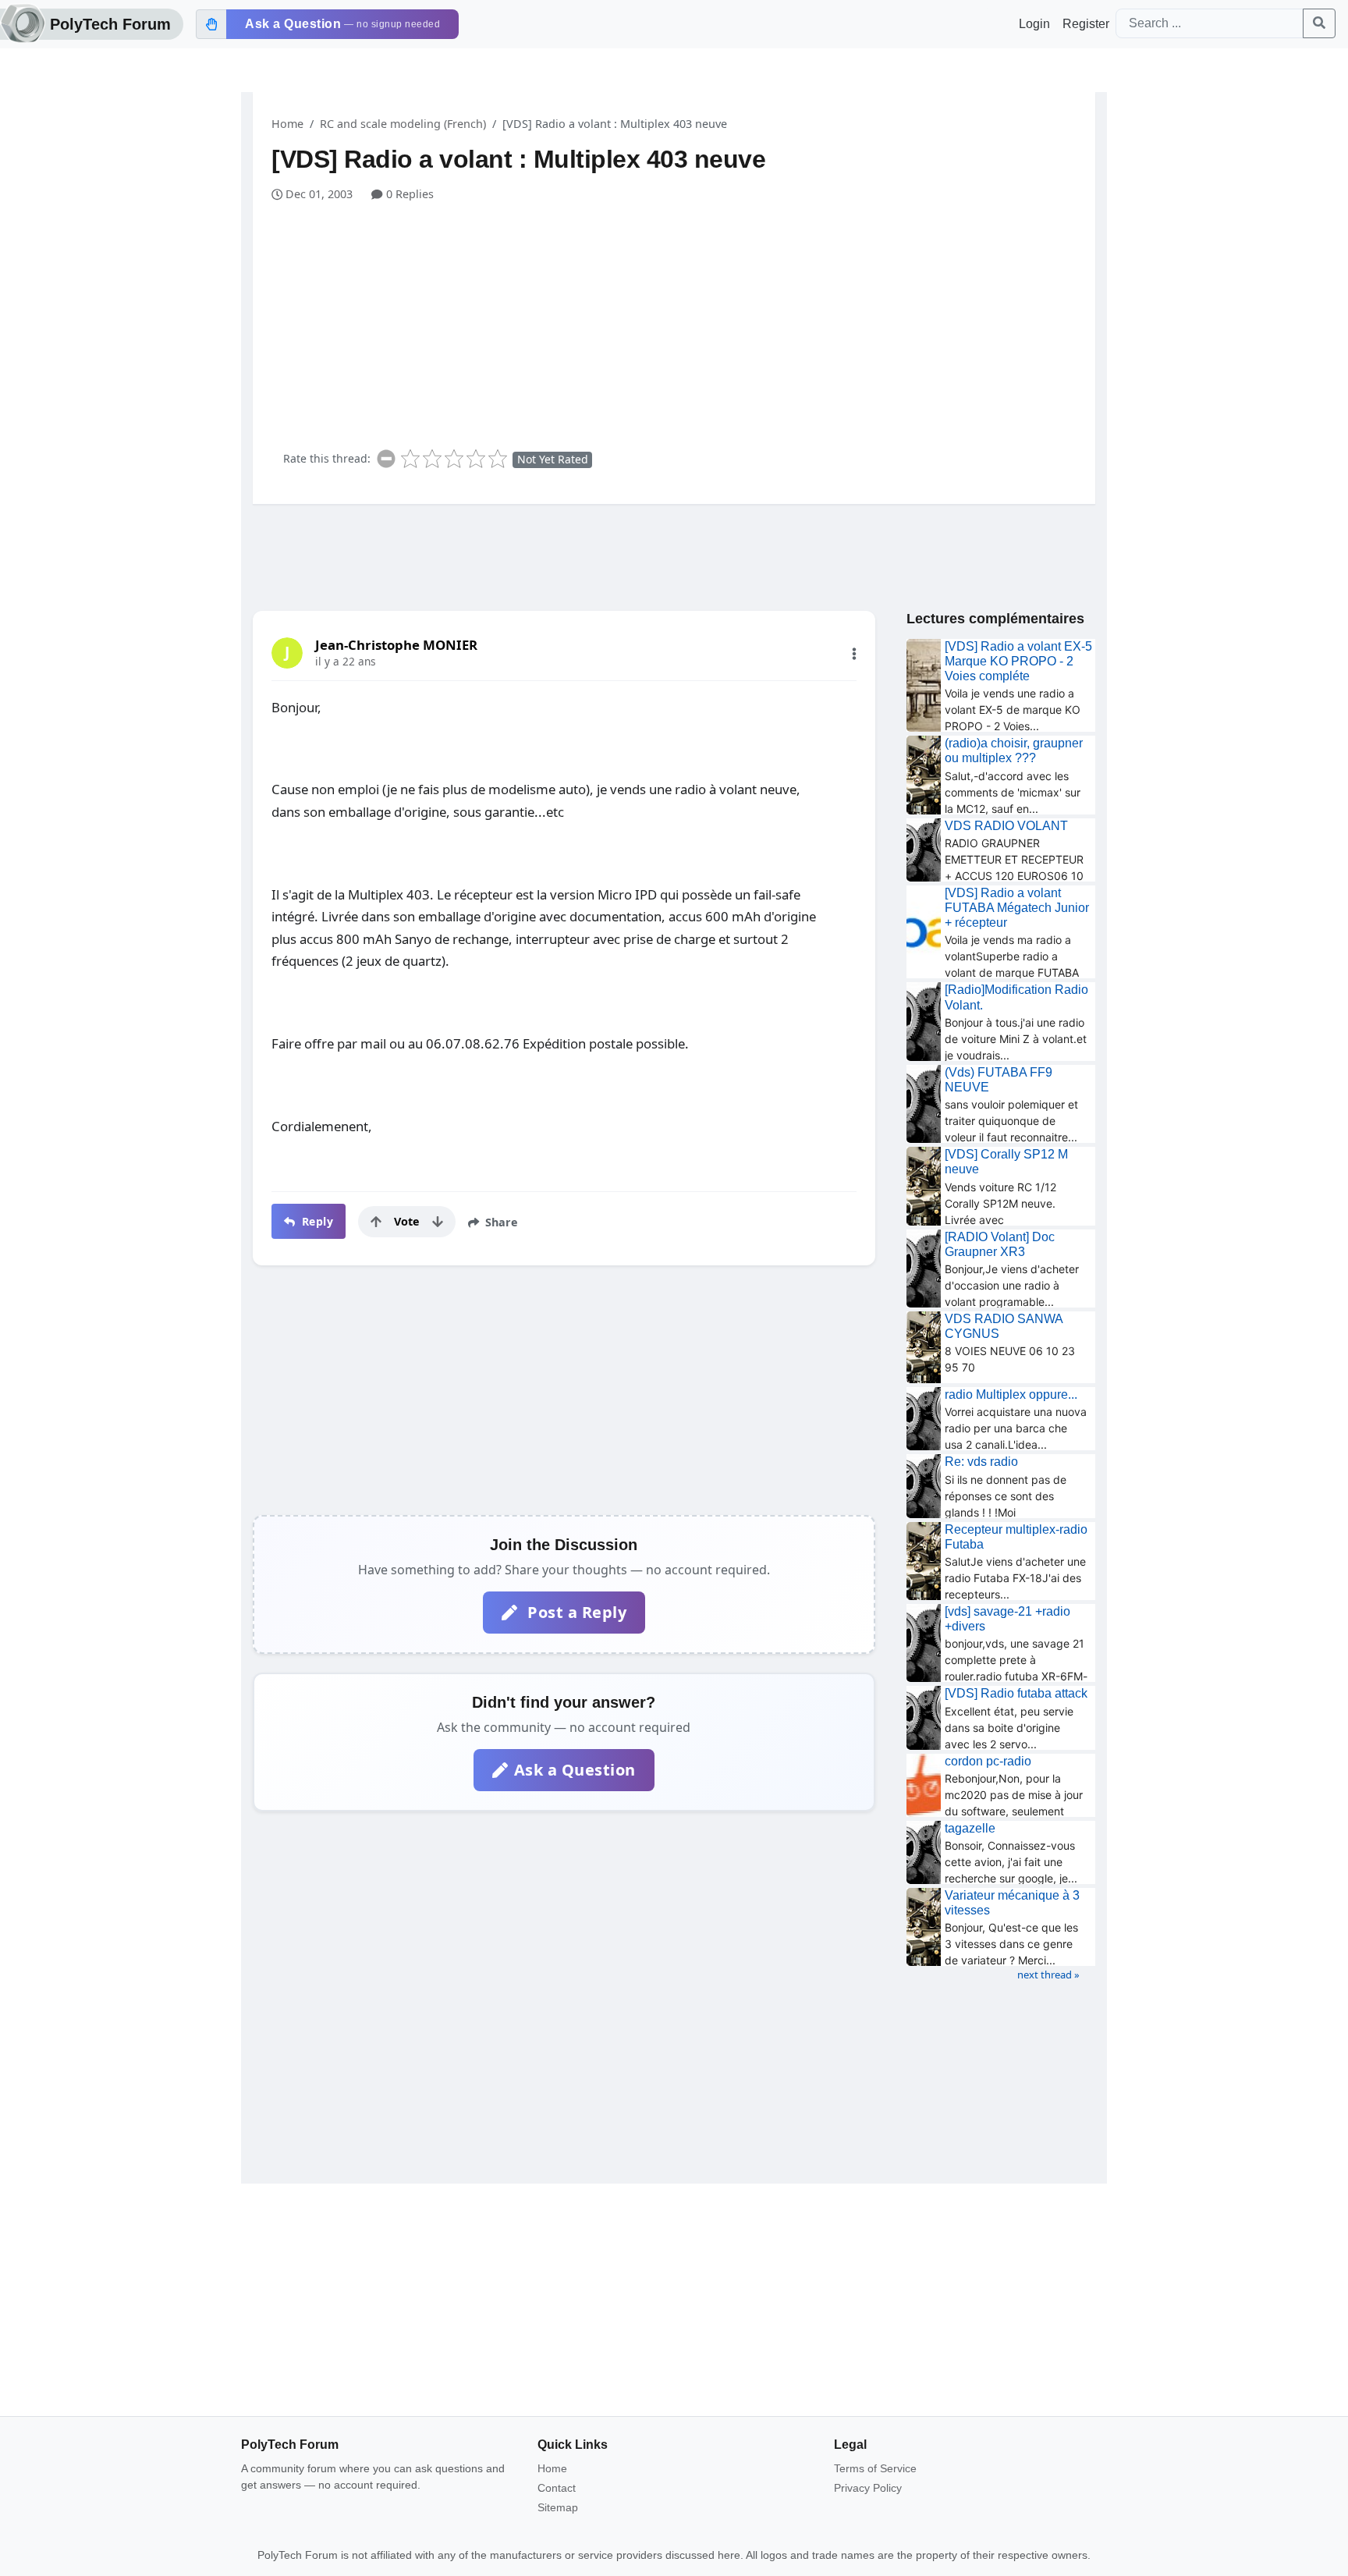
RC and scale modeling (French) (403, 124)
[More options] (854, 654)
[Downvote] (438, 1222)
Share (500, 1222)
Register (1086, 24)
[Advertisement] (683, 320)
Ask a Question (575, 1770)
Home (287, 124)
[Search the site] (1319, 23)
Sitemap (558, 2507)
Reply (316, 1221)
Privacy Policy (868, 2488)
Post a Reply (575, 1612)
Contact (557, 2488)
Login (1034, 24)
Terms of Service (875, 2468)
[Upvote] (376, 1222)
